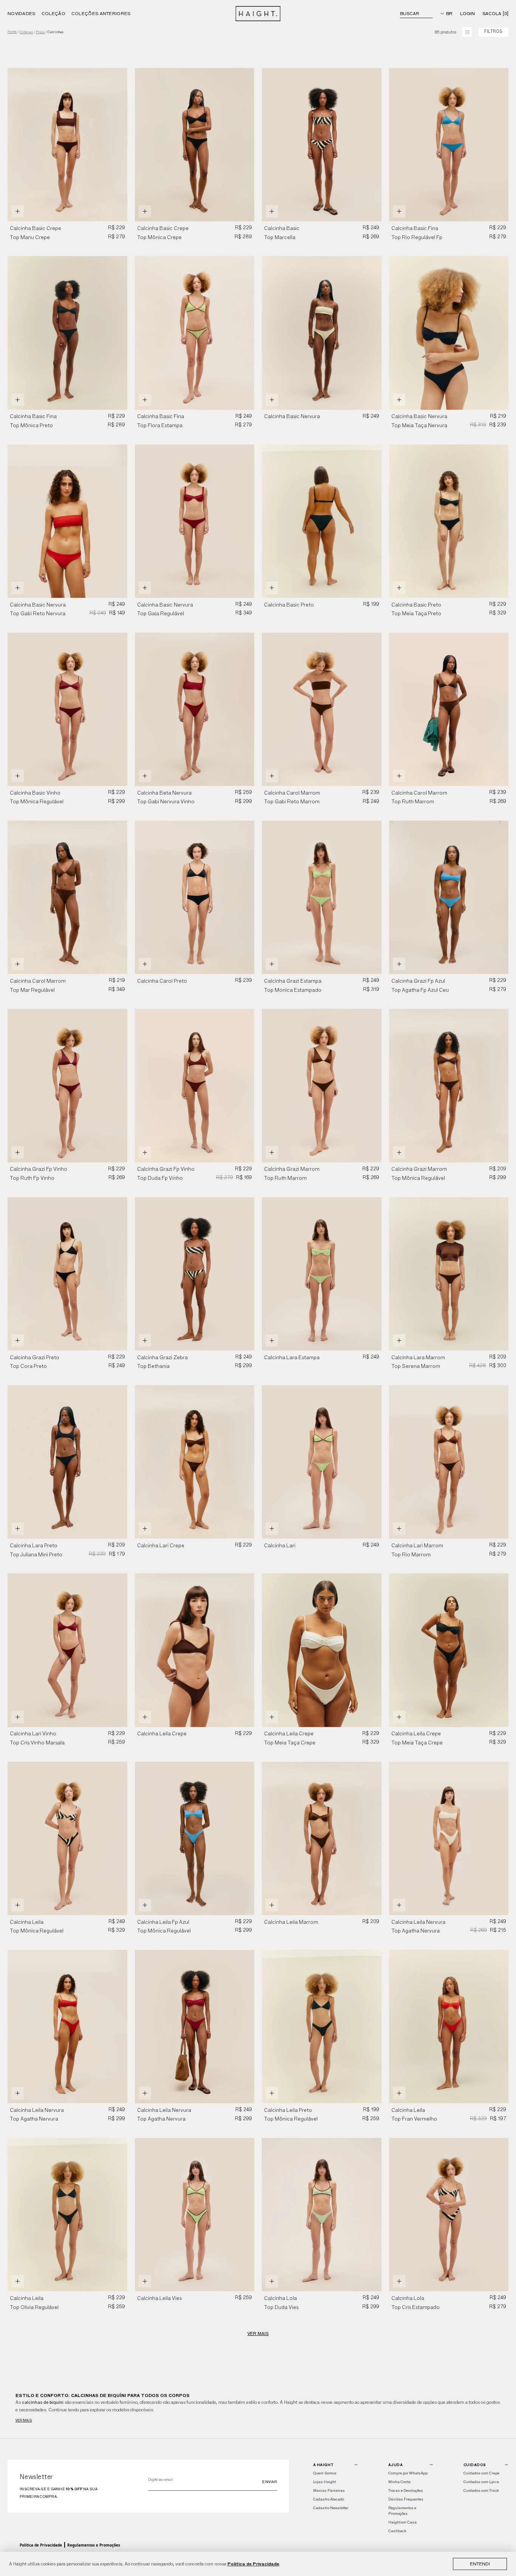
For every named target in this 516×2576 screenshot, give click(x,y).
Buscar (410, 13)
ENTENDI (480, 2564)
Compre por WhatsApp (408, 2473)
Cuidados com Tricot (481, 2490)
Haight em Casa (402, 2522)
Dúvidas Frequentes (406, 2499)
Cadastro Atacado (329, 2499)
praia (40, 32)
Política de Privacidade (253, 2564)
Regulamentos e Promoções (94, 2545)
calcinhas (56, 32)
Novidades (22, 13)
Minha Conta (399, 2482)
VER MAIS (258, 2333)
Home (12, 32)
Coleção (53, 13)
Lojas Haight (324, 2482)
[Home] (258, 14)
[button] (245, 145)
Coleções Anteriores (101, 13)
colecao (26, 32)
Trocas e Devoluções (406, 2490)
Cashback (397, 2531)
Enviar (270, 2482)
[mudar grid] (467, 32)
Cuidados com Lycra (481, 2482)
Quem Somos (325, 2473)
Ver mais (24, 2420)
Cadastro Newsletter (331, 2508)
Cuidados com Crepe (481, 2473)
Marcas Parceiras (329, 2490)
